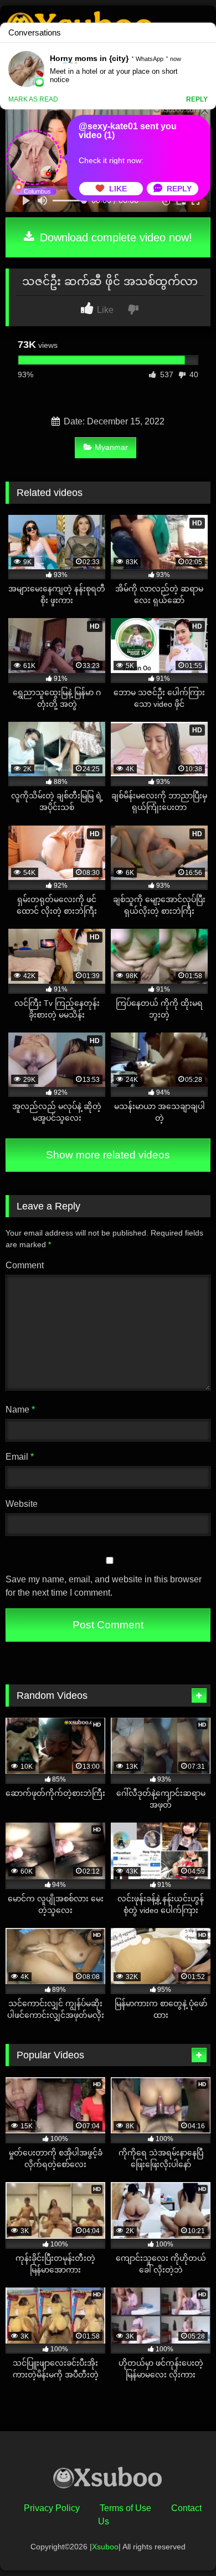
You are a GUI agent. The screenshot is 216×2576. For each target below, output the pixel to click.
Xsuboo (105, 2547)
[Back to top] (182, 2543)
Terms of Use (125, 2508)
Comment (25, 1265)
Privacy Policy (52, 2508)
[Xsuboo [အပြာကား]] (108, 2480)
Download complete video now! (114, 237)
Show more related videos (108, 1155)
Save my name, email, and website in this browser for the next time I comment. (104, 1586)
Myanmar (111, 447)
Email (20, 1457)
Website (22, 1504)
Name (20, 1410)
